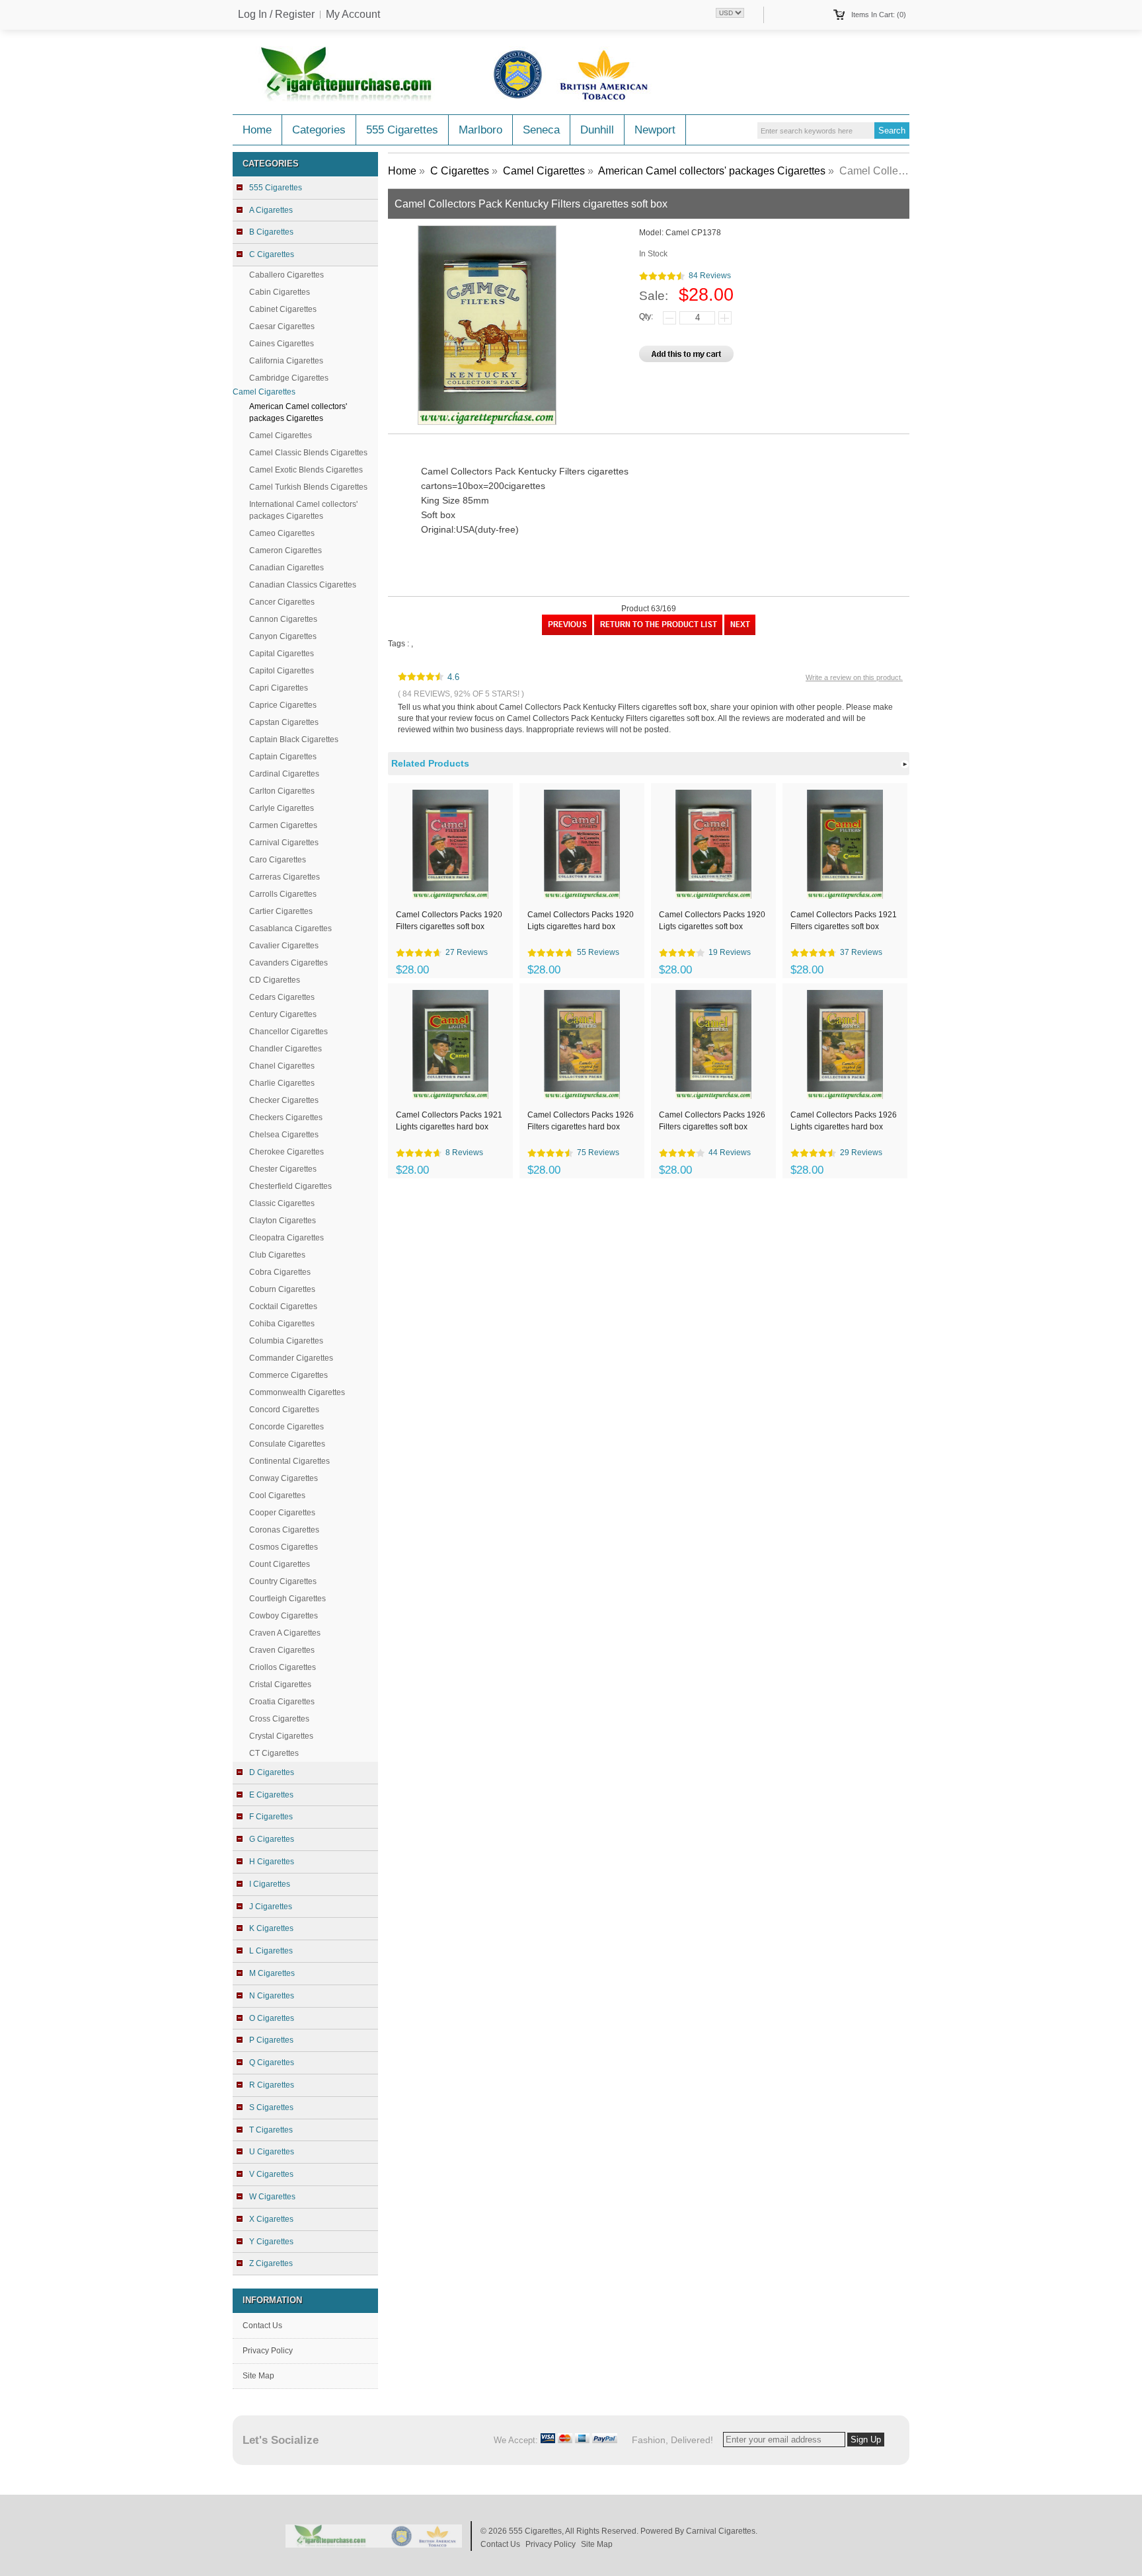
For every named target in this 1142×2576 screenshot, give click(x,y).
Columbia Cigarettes (286, 1341)
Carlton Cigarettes (282, 791)
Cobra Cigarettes (280, 1272)
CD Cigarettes (275, 980)
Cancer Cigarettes (282, 602)
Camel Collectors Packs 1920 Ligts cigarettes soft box (712, 921)
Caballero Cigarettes (286, 275)
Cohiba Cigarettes (282, 1324)
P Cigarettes (271, 2040)
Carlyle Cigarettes (282, 808)
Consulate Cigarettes (287, 1444)
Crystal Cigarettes (281, 1736)
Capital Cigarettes (282, 654)
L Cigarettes (271, 1951)
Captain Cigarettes (283, 757)
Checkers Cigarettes (286, 1118)
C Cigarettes (460, 171)
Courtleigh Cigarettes (287, 1599)
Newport (655, 130)
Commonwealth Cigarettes (297, 1392)
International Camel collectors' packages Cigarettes (303, 510)
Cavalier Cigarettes (284, 946)
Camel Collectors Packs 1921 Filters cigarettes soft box (844, 921)
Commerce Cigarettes (288, 1375)
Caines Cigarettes (282, 344)
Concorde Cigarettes (286, 1427)
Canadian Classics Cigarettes (303, 585)
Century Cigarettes (283, 1014)
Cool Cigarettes (277, 1496)
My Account (353, 15)
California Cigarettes (286, 361)
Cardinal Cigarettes (284, 774)
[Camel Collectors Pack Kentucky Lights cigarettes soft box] (740, 632)
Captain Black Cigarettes (294, 739)
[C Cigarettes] (658, 632)
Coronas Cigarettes (284, 1530)
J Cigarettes (271, 1907)
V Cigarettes (271, 2174)
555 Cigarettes (402, 130)
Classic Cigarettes (282, 1203)
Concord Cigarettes (284, 1410)
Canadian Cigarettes (286, 568)
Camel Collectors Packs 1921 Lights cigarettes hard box (449, 1121)
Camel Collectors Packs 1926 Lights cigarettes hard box (844, 1121)
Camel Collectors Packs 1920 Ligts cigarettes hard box (581, 921)
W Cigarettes (272, 2197)
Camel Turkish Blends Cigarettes (308, 487)
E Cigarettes (271, 1795)
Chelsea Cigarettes (284, 1135)
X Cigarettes (271, 2219)
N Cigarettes (272, 1996)
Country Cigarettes (283, 1581)
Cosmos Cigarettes (284, 1547)
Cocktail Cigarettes (283, 1307)
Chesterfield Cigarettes (290, 1186)
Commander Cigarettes (291, 1358)
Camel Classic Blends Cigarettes (308, 453)
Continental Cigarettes (289, 1461)
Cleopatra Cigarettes (286, 1238)
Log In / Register (276, 15)
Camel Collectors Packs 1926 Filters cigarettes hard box (581, 1121)
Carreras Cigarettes (285, 877)
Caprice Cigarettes (283, 705)
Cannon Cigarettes (283, 619)
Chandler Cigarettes (285, 1049)
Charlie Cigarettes (282, 1083)
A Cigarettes (271, 210)
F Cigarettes (271, 1817)
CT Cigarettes (274, 1753)
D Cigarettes (272, 1772)
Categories (319, 130)
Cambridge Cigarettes (289, 378)
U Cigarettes (272, 2152)
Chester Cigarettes (283, 1169)
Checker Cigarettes (284, 1100)
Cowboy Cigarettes (284, 1616)
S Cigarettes (271, 2107)
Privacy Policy (268, 2351)
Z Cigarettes (271, 2263)
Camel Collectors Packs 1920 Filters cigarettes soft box (449, 921)
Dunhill (597, 130)
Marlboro (480, 130)
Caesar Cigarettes (282, 326)
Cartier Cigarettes (281, 911)
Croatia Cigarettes (282, 1702)
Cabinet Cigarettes (283, 309)
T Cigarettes (271, 2130)
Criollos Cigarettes (283, 1667)
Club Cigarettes (277, 1255)
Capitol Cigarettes (282, 671)
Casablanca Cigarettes (290, 928)
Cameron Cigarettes (285, 550)
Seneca (541, 130)
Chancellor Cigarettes (288, 1032)
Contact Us (262, 2326)
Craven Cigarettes (282, 1650)
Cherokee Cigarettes (286, 1152)
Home (257, 130)
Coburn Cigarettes (282, 1289)
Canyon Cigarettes (283, 636)
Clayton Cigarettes (283, 1221)
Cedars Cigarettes (282, 997)
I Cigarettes (270, 1884)
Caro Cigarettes (278, 860)
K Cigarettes (271, 1928)
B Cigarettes (271, 232)
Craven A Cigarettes (285, 1633)
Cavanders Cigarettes (288, 963)
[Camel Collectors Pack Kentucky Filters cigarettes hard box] (567, 632)
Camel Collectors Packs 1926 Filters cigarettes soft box (712, 1121)
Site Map (258, 2376)
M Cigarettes (272, 1973)
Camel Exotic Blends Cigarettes (306, 470)
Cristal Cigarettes (280, 1685)
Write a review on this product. (854, 677)
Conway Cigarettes (284, 1478)
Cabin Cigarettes (280, 292)
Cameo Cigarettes (282, 533)
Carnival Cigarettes (284, 843)
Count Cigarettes (280, 1564)
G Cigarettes (272, 1839)
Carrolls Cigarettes (283, 894)
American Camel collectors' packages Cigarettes (712, 171)
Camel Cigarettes (281, 436)
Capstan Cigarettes (284, 722)
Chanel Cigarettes (282, 1066)
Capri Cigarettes (279, 688)
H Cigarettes (272, 1862)
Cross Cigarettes (279, 1719)
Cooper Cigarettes (282, 1513)
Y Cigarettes (271, 2242)
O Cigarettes (272, 2018)
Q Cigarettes (272, 2063)
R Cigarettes (272, 2085)
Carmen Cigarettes (283, 825)
